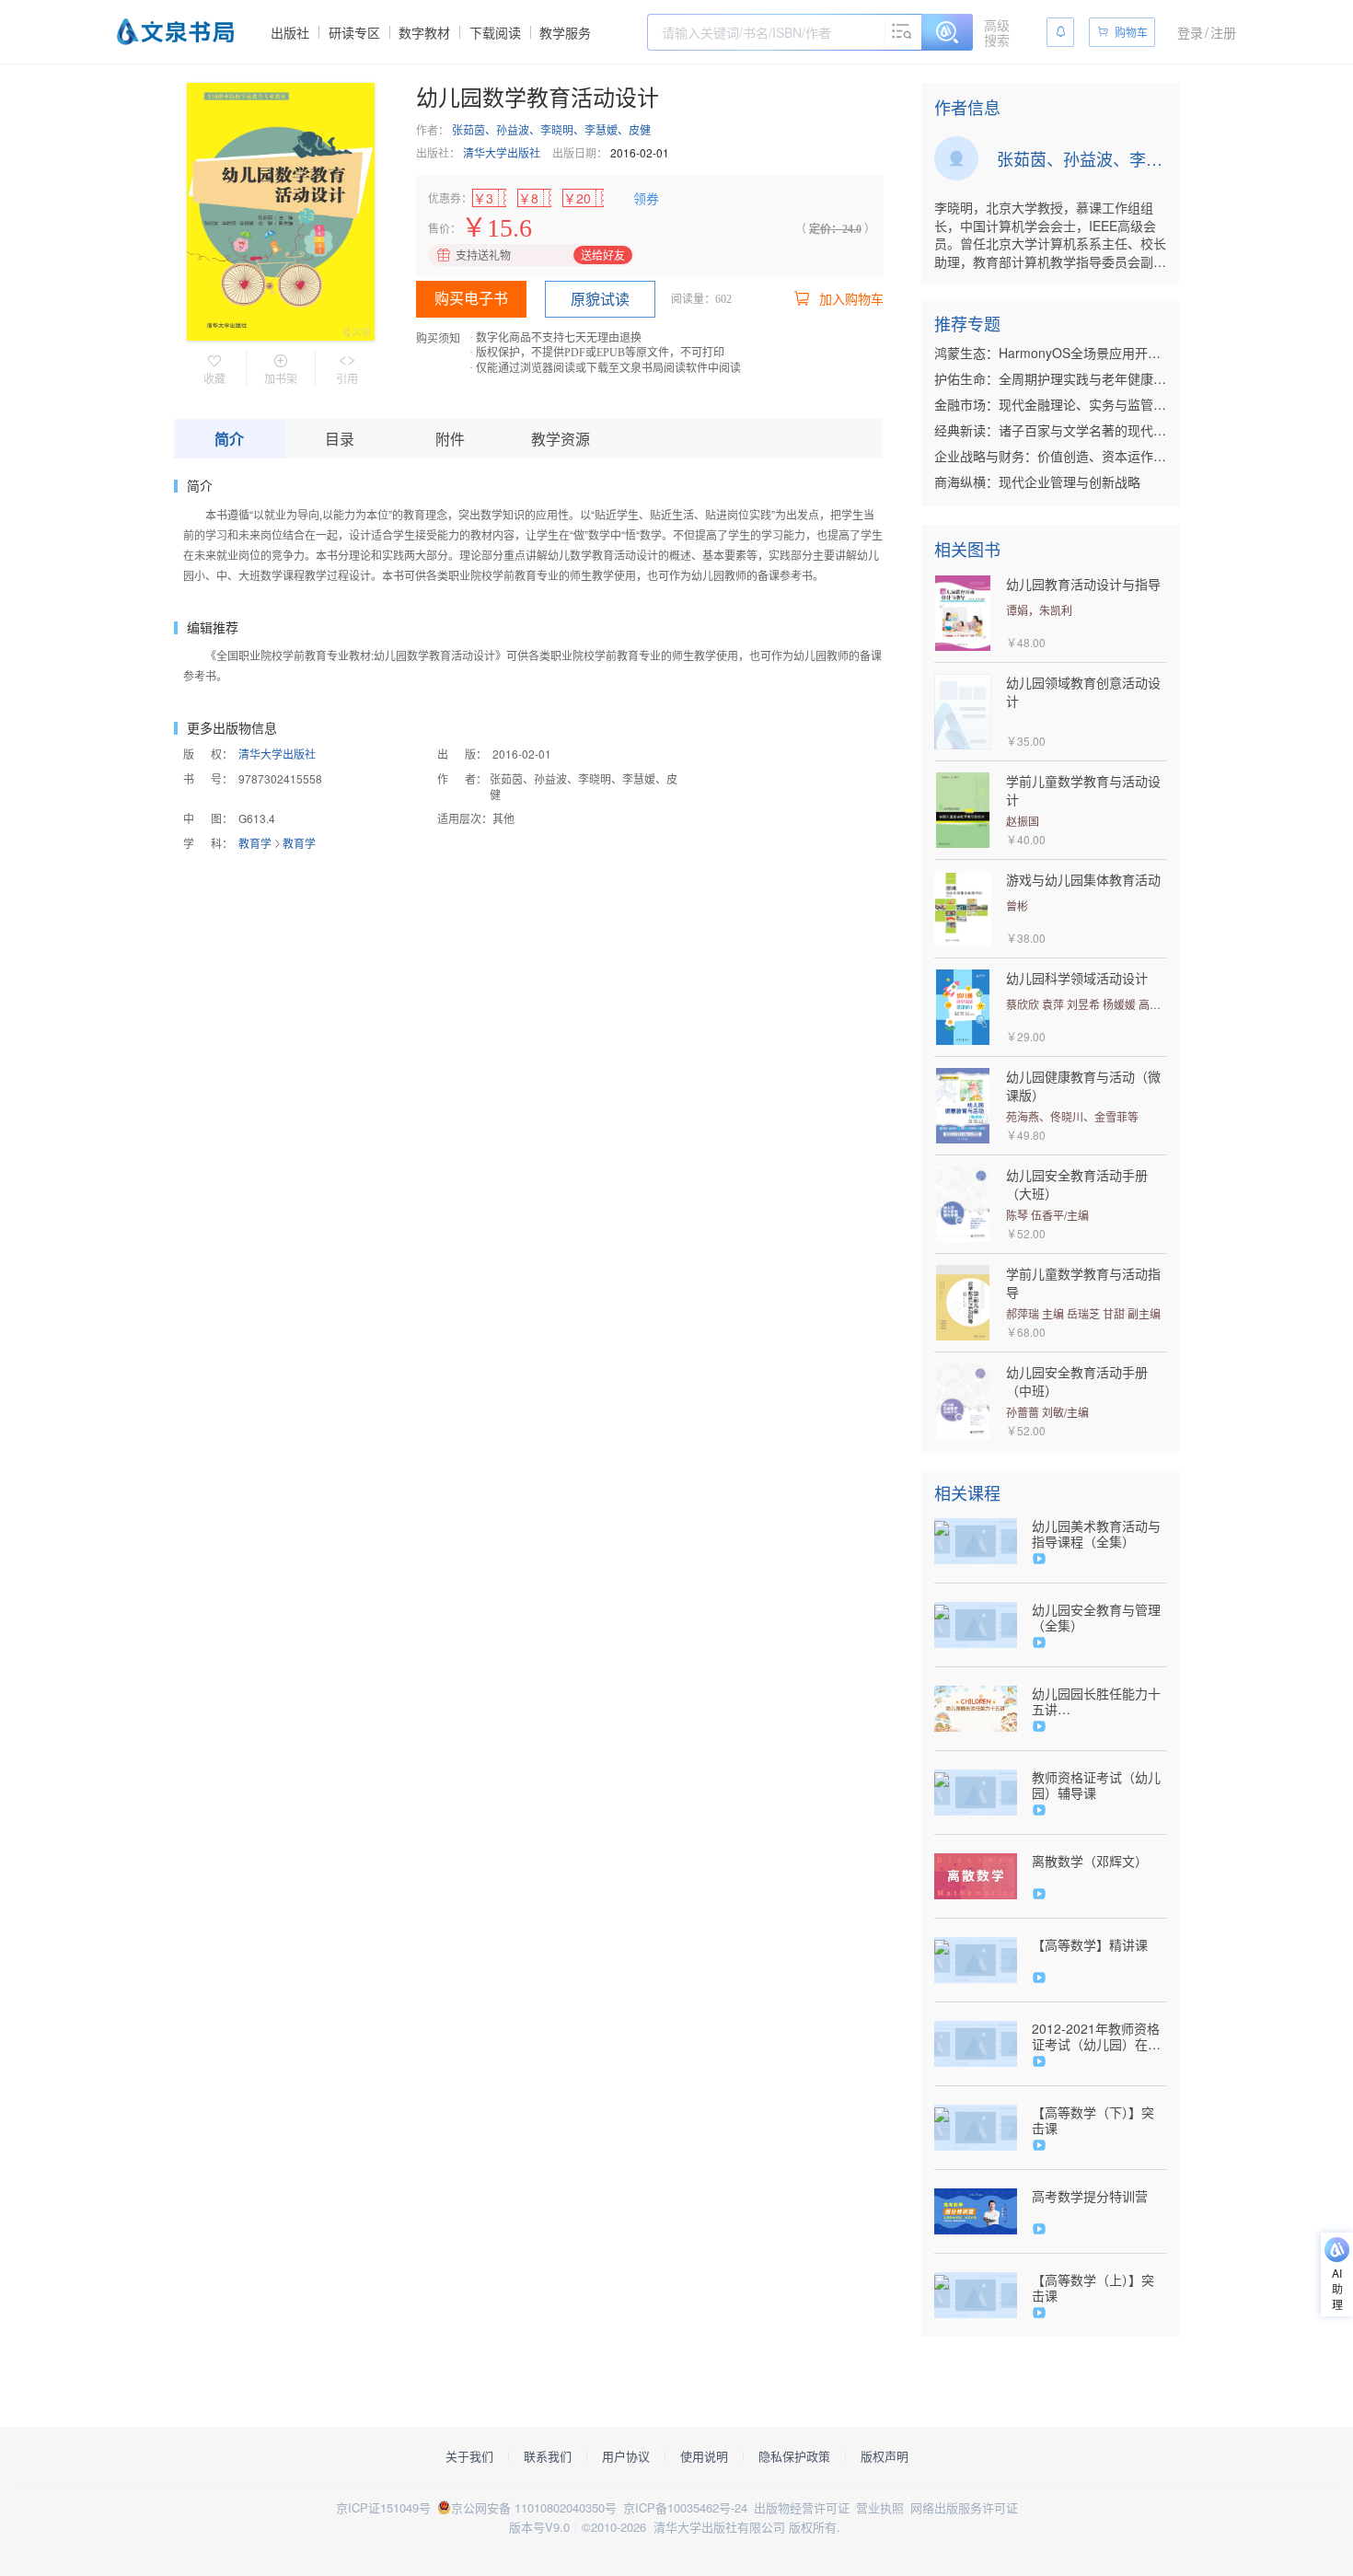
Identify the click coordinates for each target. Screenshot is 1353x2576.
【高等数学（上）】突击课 (1093, 2288)
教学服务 (565, 32)
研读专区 (354, 32)
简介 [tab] (229, 439)
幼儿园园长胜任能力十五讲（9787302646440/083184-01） (1099, 1701)
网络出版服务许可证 (964, 2507)
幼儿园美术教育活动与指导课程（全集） (1096, 1534)
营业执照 (880, 2507)
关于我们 (469, 2456)
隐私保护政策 (794, 2456)
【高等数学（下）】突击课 (1093, 2120)
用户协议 (626, 2456)
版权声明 (885, 2456)
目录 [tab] (340, 439)
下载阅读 (495, 32)
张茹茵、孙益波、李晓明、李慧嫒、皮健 (551, 129)
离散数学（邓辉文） (1090, 1861)
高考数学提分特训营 (1090, 2196)
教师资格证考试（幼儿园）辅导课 (1096, 1785)
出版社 (290, 32)
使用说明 (704, 2456)
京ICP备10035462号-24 (685, 2507)
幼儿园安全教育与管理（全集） (1096, 1618)
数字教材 (424, 32)
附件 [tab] (450, 439)
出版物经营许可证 (802, 2507)
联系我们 (548, 2456)
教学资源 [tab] (561, 439)
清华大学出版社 (502, 152)
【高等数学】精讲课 (1090, 1945)
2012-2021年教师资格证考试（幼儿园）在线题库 (1096, 2036)
